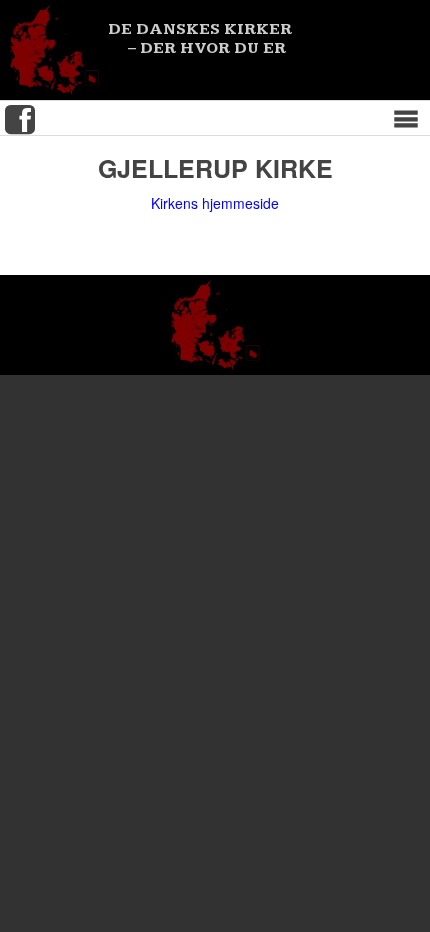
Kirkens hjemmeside (215, 204)
